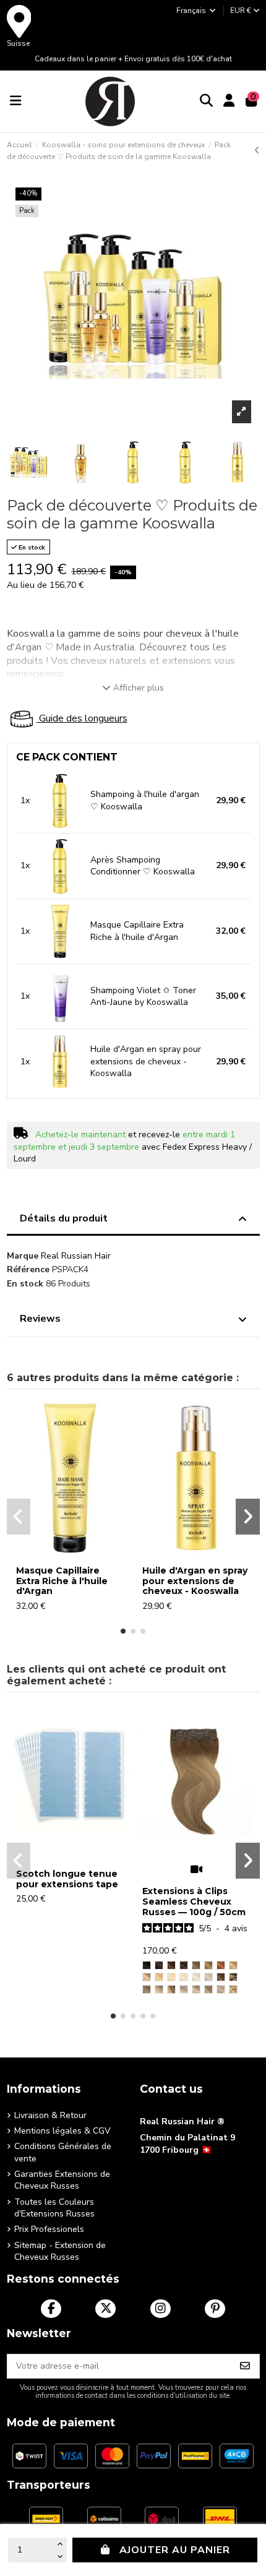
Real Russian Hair (76, 1256)
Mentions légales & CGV (62, 2131)
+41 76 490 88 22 (175, 2169)
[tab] (133, 1221)
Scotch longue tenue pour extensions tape (67, 1879)
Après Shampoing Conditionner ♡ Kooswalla (143, 866)
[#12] (159, 1977)
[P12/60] (221, 1989)
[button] (123, 1631)
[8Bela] (208, 1965)
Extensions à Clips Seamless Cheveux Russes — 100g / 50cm (194, 1902)
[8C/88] (208, 1989)
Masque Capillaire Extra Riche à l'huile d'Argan (137, 931)
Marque (23, 1256)
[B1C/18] (171, 1989)
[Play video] (196, 1869)
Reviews (40, 1319)
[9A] (196, 1965)
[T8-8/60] (233, 1989)
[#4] (171, 1965)
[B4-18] (233, 1977)
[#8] (147, 1977)
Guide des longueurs (82, 718)
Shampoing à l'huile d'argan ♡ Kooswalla (145, 800)
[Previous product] (257, 151)
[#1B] (159, 1965)
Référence (28, 1269)
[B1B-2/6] (221, 1977)
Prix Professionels (49, 2229)
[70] (196, 1977)
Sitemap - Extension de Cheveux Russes (60, 2251)
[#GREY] (208, 1977)
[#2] (184, 1965)
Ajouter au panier (175, 2550)
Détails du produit (64, 1218)
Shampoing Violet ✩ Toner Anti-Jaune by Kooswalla (143, 997)
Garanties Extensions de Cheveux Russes (62, 2180)
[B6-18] (147, 1989)
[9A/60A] (196, 1989)
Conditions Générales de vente (63, 2152)
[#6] (233, 1965)
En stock (25, 1284)
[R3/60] (159, 1989)
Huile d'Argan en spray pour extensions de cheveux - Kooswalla (146, 1061)
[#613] (184, 1977)
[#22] (171, 1977)
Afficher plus (139, 688)
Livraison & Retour (50, 2115)
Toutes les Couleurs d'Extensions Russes (54, 2208)
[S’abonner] (245, 2366)
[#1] (147, 1965)
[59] (221, 1965)
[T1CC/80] (184, 1989)
